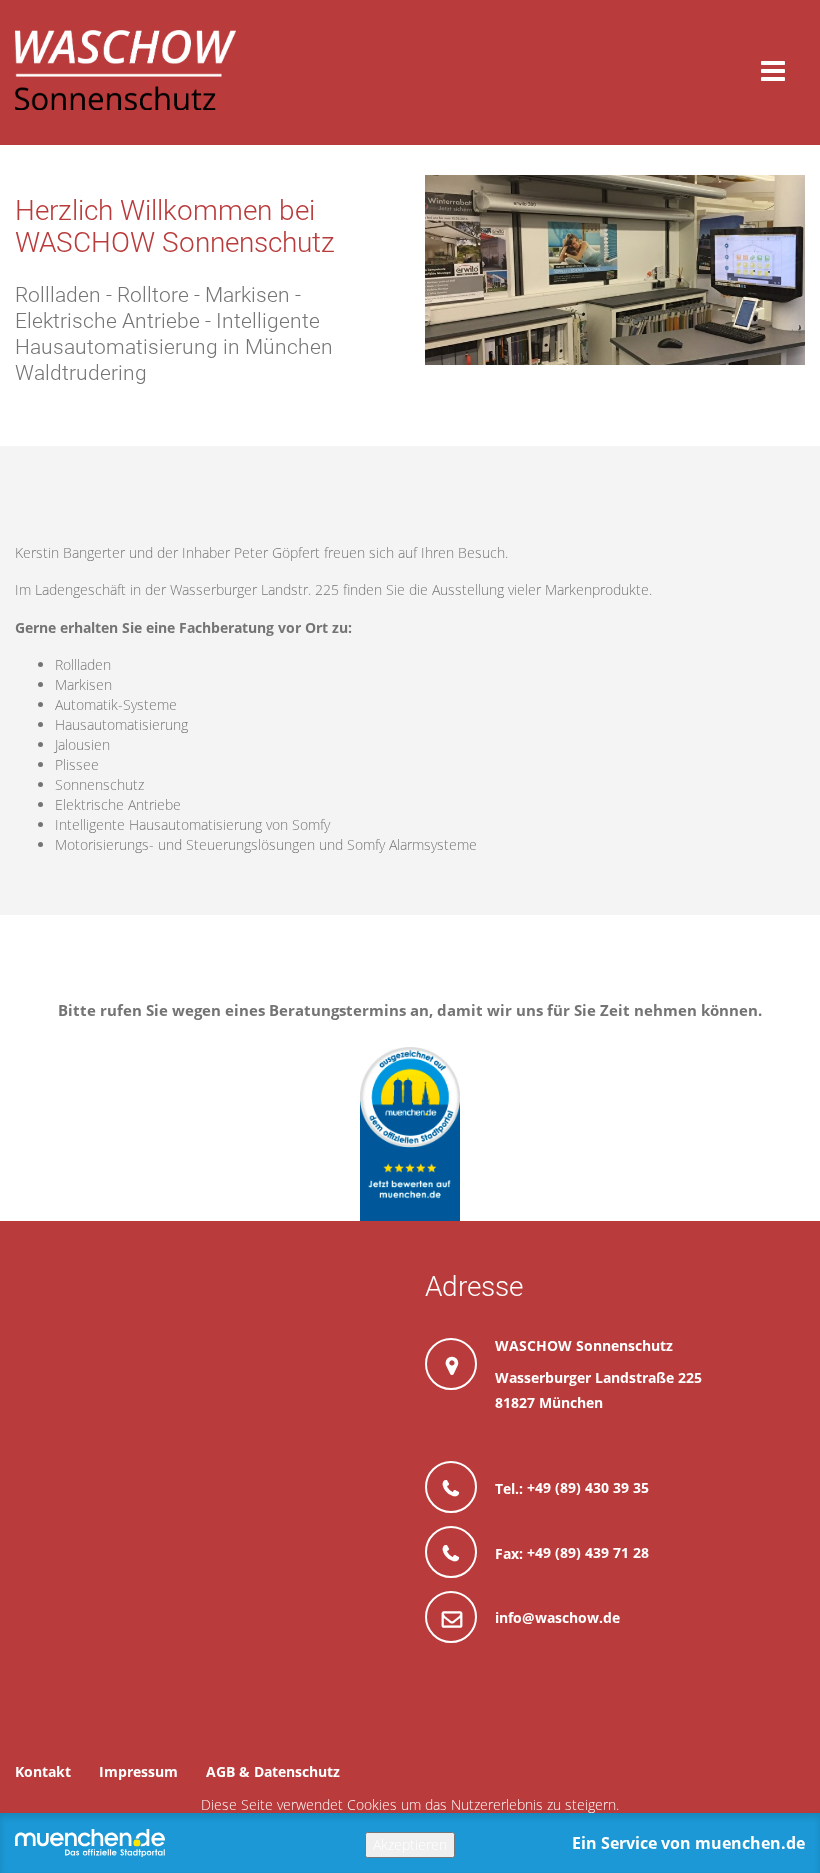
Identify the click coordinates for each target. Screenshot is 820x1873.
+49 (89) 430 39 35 (588, 1487)
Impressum (138, 1771)
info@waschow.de (557, 1617)
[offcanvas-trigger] (773, 71)
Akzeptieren (410, 1844)
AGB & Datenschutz (273, 1771)
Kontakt (43, 1771)
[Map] (215, 1401)
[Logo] (125, 70)
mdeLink (410, 1134)
